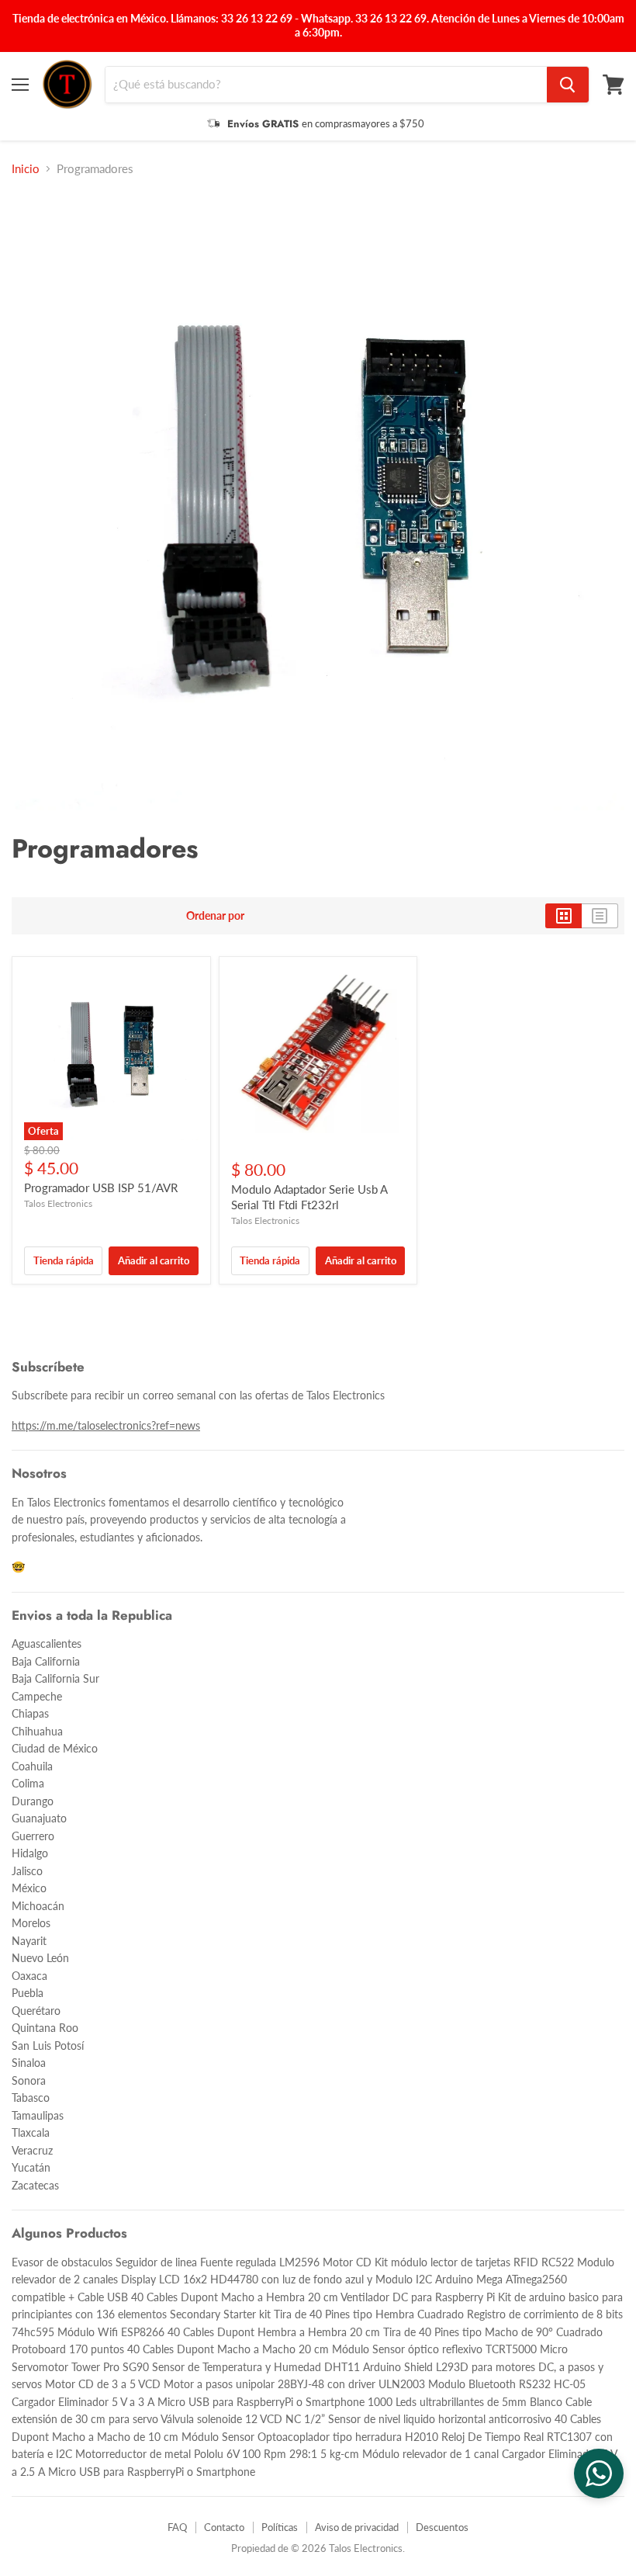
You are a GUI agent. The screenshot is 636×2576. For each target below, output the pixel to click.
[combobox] (326, 85)
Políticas (280, 2527)
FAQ (177, 2527)
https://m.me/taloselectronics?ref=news (106, 1425)
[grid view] (563, 916)
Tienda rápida (64, 1260)
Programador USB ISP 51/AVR (101, 1187)
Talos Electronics (58, 1203)
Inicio (26, 169)
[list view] (600, 916)
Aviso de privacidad (357, 2527)
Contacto (224, 2527)
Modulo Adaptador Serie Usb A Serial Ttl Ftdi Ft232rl (309, 1197)
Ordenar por (215, 916)
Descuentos (442, 2527)
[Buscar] (568, 85)
